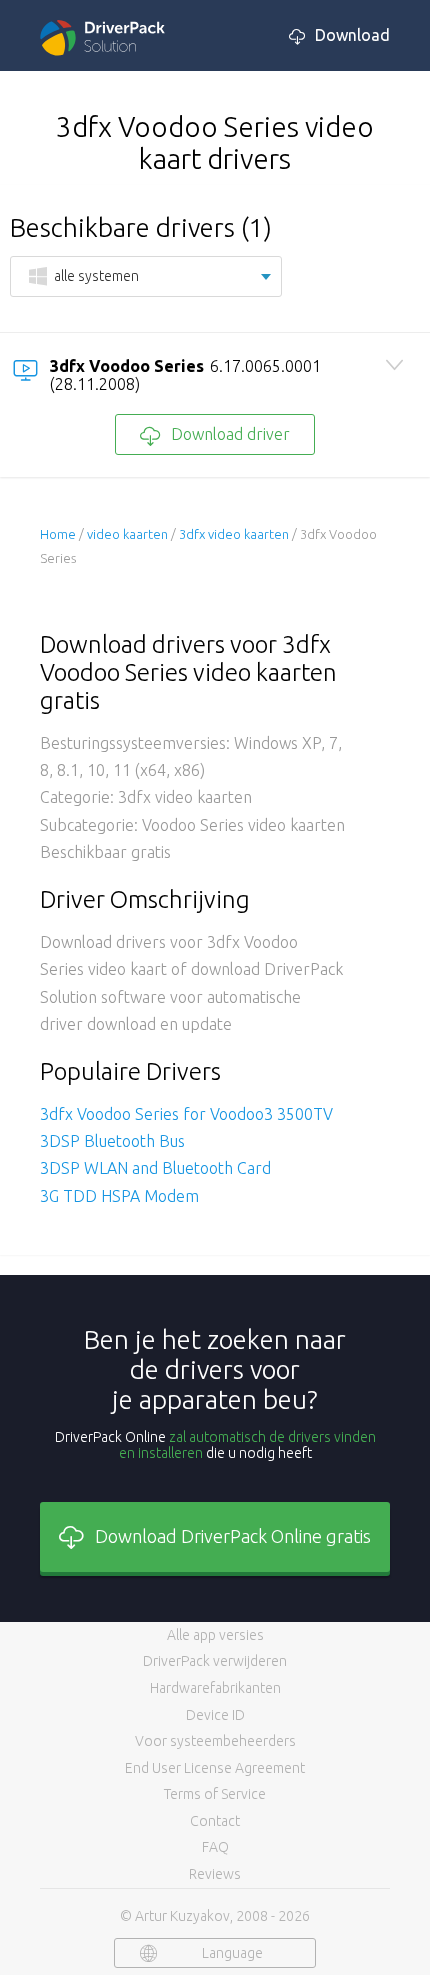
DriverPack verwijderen (215, 1661)
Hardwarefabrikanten (215, 1688)
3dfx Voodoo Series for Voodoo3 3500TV (186, 1114)
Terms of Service (215, 1794)
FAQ (215, 1847)
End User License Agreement (215, 1768)
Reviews (215, 1874)
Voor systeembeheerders (215, 1741)
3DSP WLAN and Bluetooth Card (155, 1168)
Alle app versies (215, 1635)
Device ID (215, 1715)
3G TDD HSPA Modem (119, 1196)
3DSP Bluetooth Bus (112, 1141)
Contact (215, 1821)
